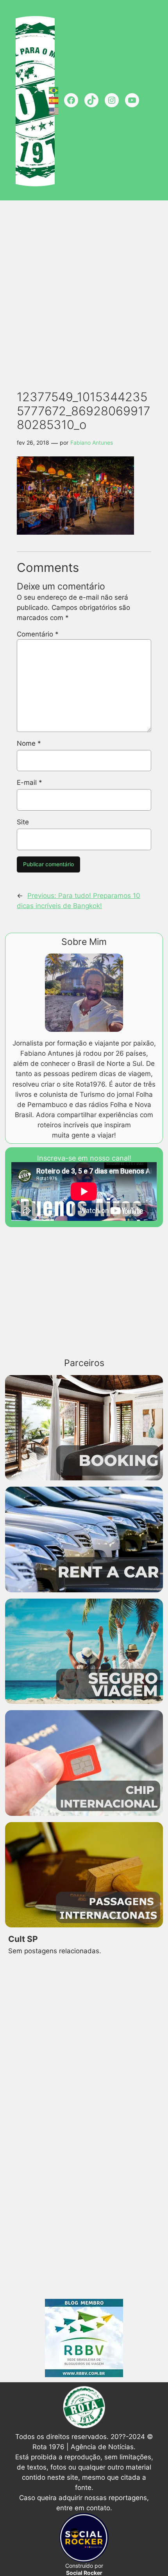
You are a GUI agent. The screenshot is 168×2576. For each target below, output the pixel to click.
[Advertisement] (84, 290)
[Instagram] (112, 100)
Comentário (38, 634)
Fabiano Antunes (92, 443)
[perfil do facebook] (71, 100)
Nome (29, 743)
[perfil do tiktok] (91, 100)
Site (23, 822)
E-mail (29, 782)
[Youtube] (132, 100)
